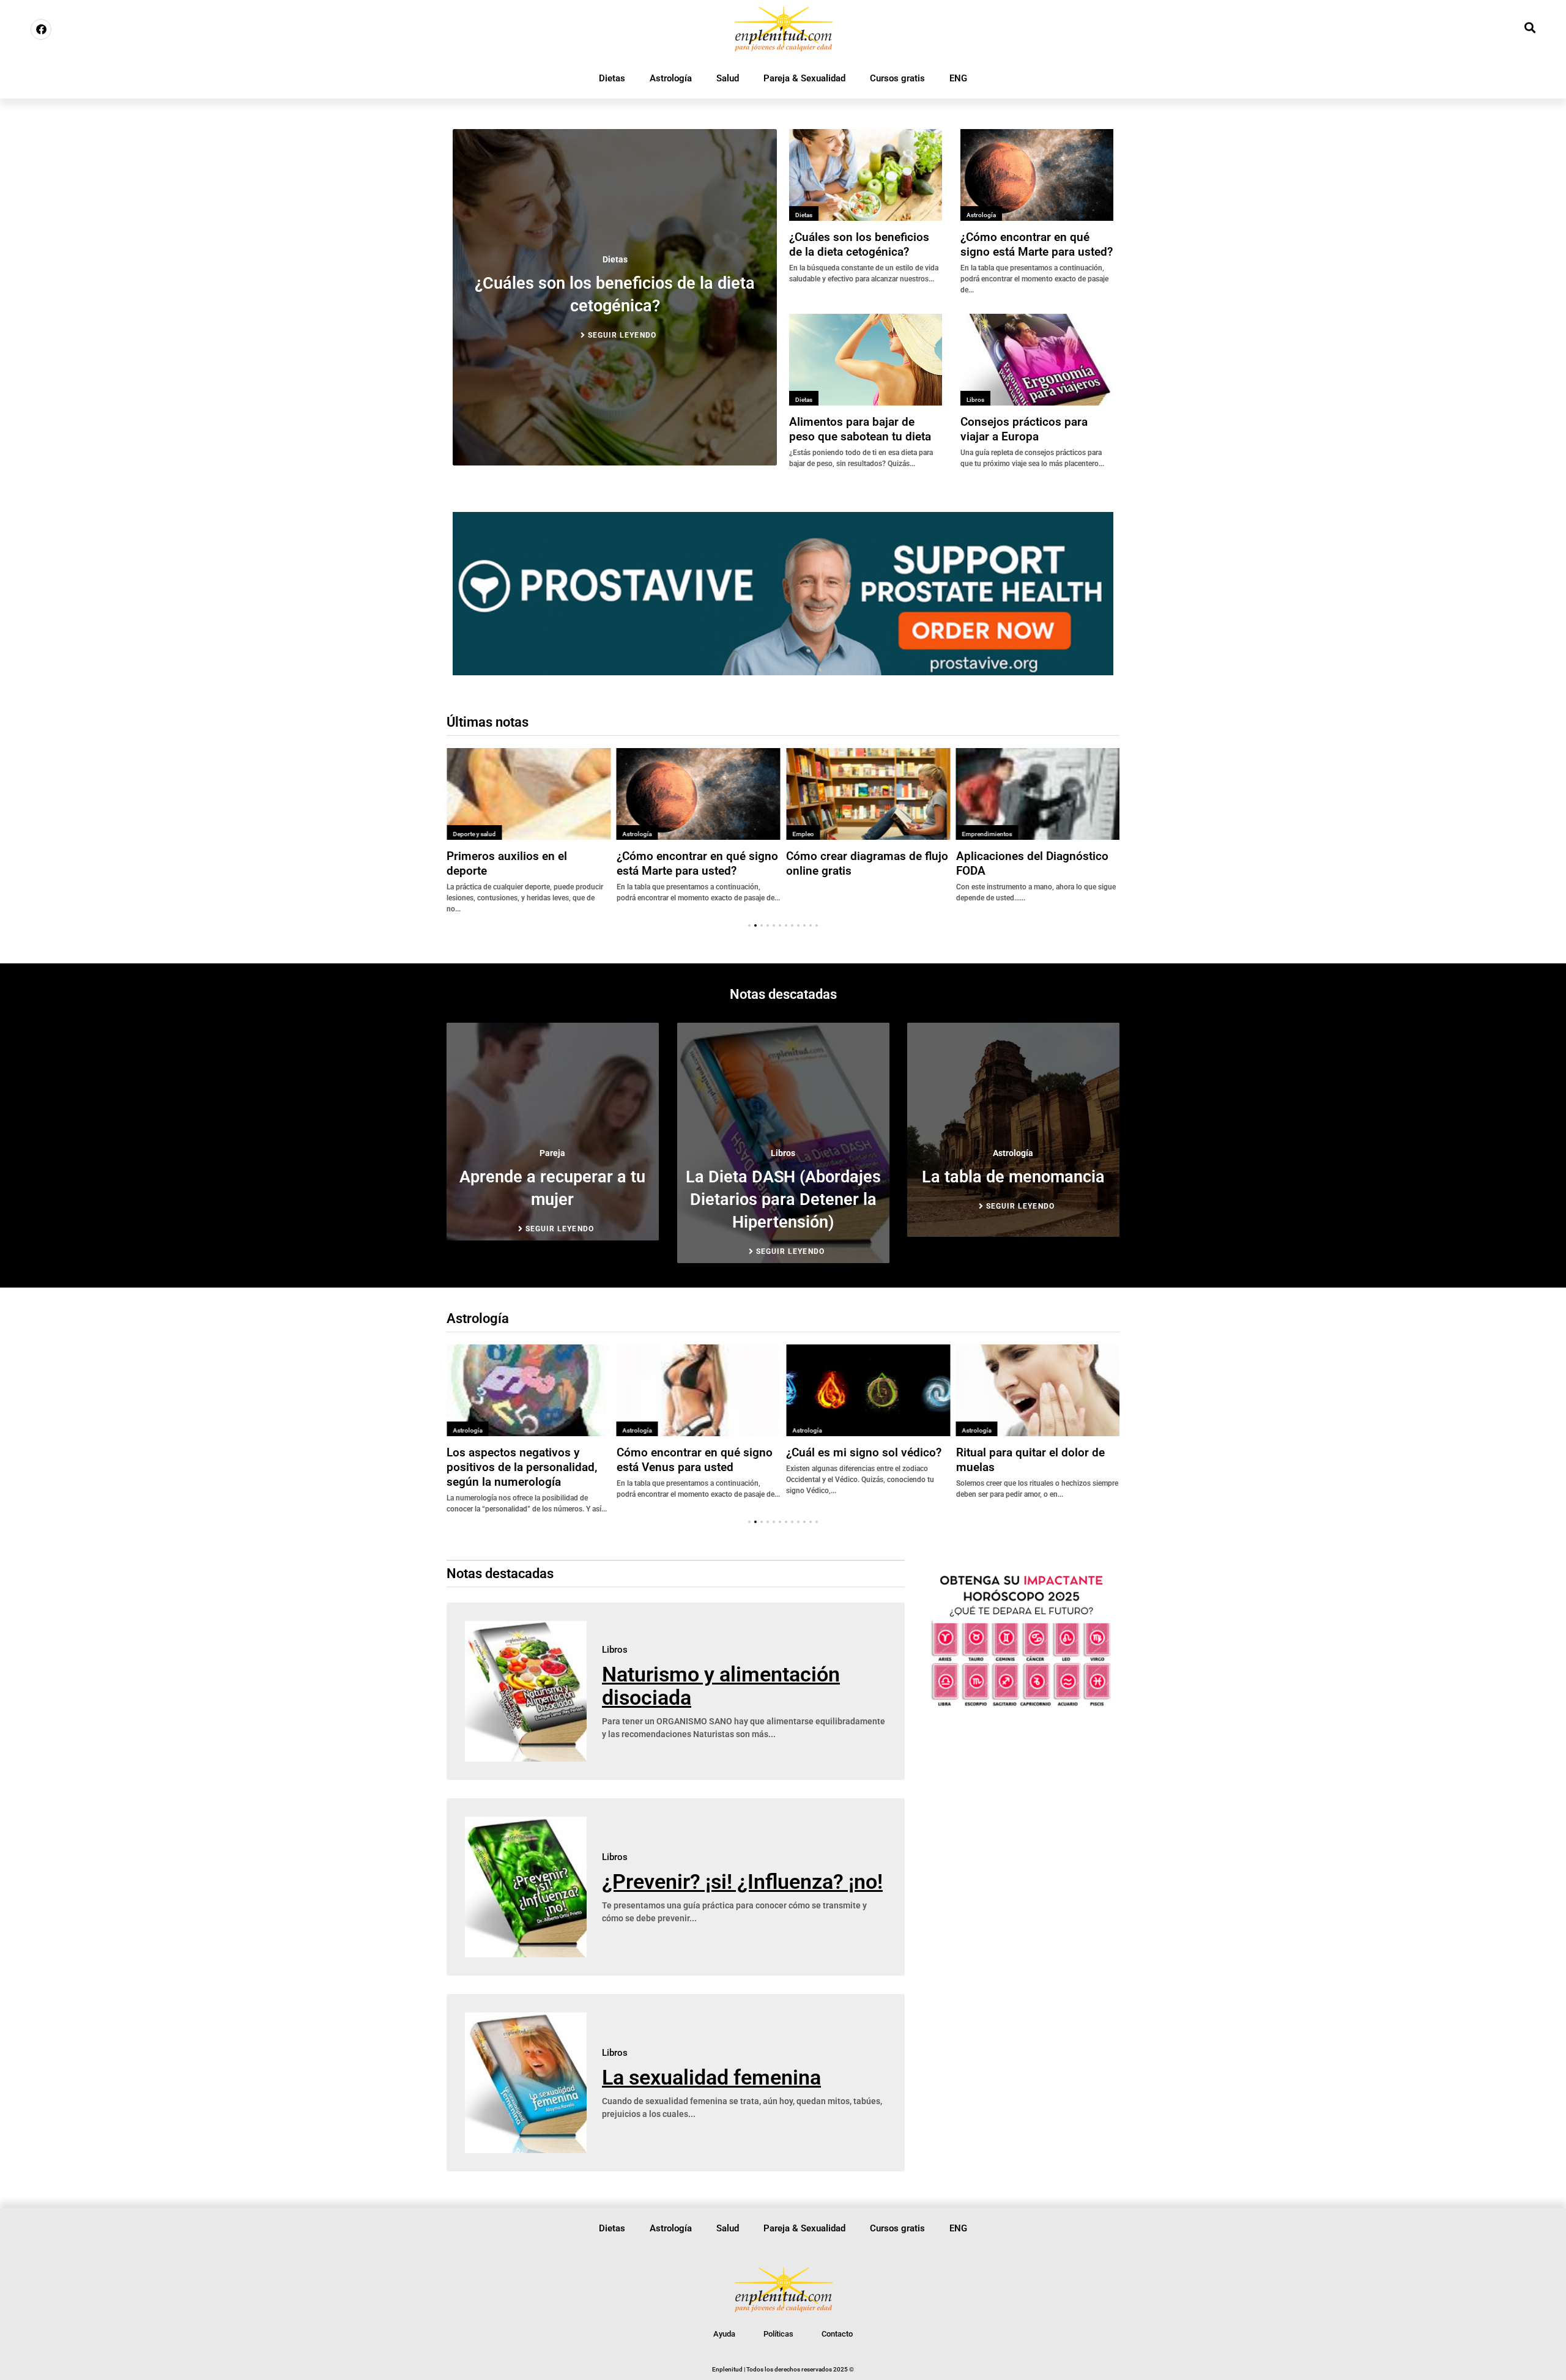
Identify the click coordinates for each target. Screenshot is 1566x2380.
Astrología (671, 78)
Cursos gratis (897, 78)
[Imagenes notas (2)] (783, 672)
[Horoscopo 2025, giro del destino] (1021, 1706)
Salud (728, 78)
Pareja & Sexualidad (804, 78)
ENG (958, 78)
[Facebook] (41, 29)
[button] (749, 925)
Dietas (612, 78)
